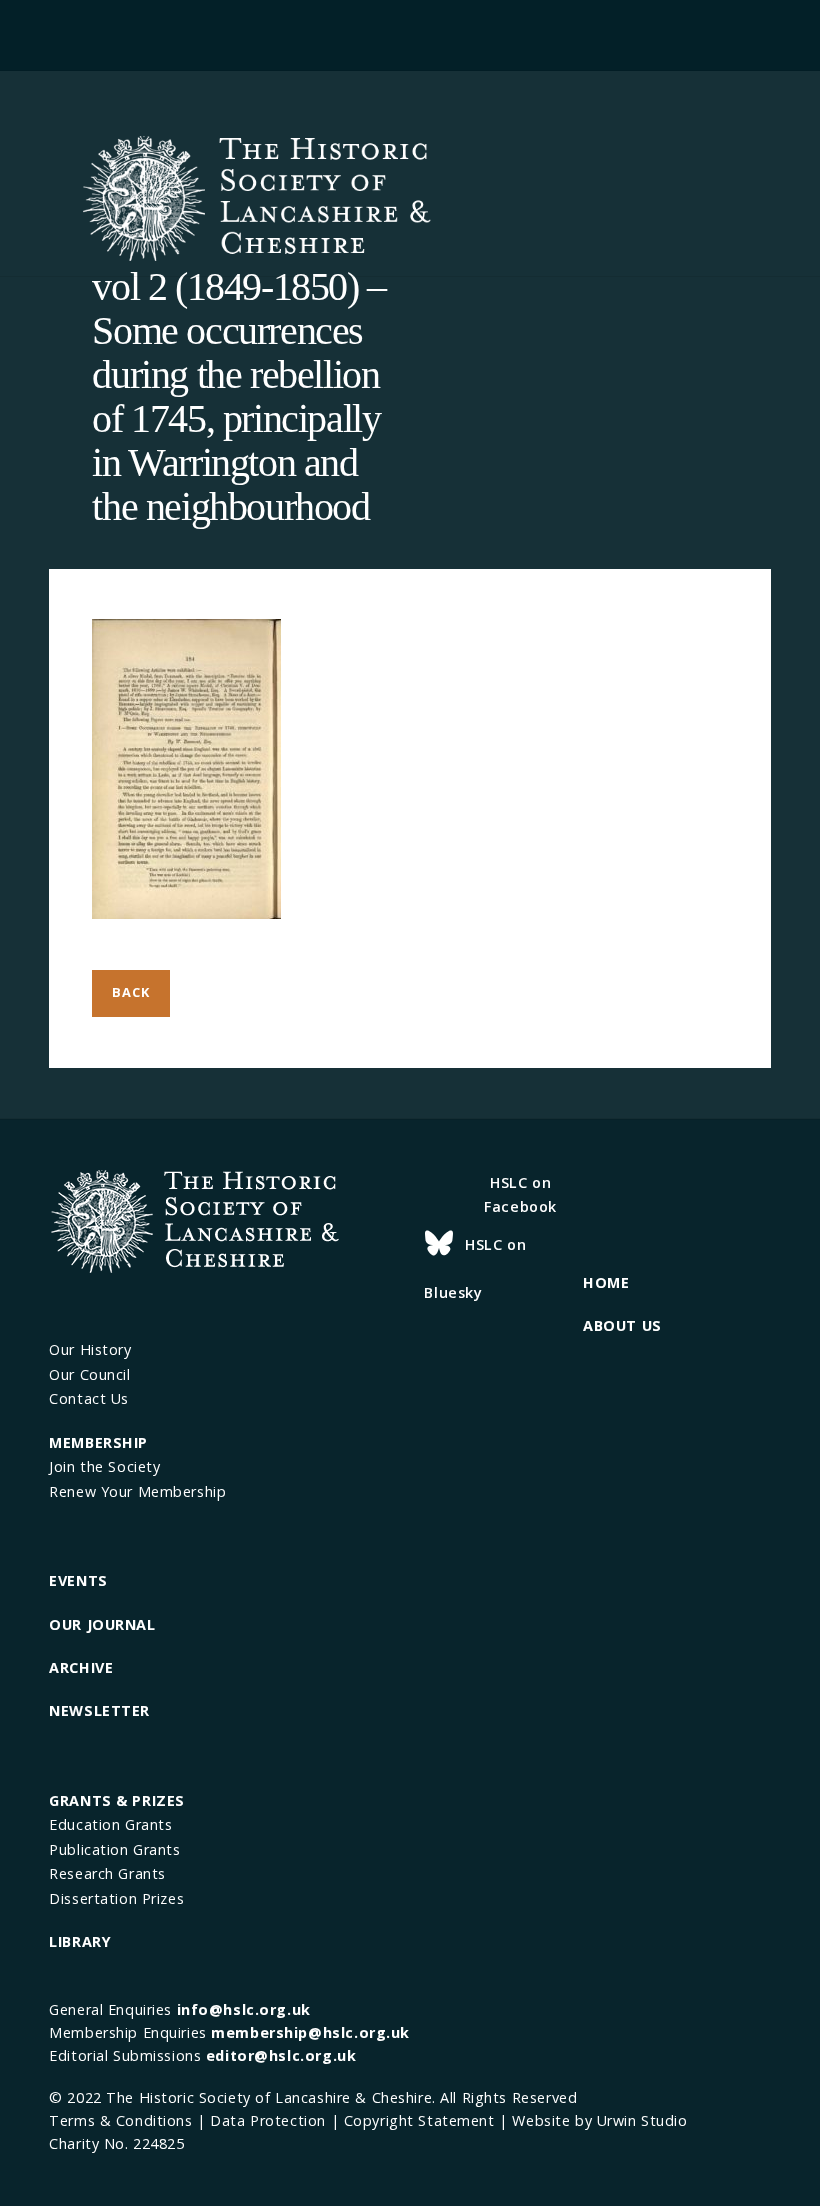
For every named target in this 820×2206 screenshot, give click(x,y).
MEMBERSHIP (98, 1442)
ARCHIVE (81, 1667)
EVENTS (78, 1580)
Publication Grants (114, 1849)
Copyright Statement (419, 2120)
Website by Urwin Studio (599, 2120)
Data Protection (268, 2120)
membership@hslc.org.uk (310, 2032)
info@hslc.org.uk (244, 2009)
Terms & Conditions (120, 2120)
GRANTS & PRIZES (117, 1800)
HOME (606, 1282)
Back (130, 992)
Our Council (89, 1374)
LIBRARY (80, 1941)
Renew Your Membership (137, 1491)
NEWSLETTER (99, 1710)
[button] (410, 32)
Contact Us (89, 1398)
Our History (90, 1349)
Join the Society (104, 1466)
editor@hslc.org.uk (281, 2055)
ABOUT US (622, 1325)
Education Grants (110, 1824)
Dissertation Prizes (116, 1898)
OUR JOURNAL (102, 1624)
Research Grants (107, 1873)
